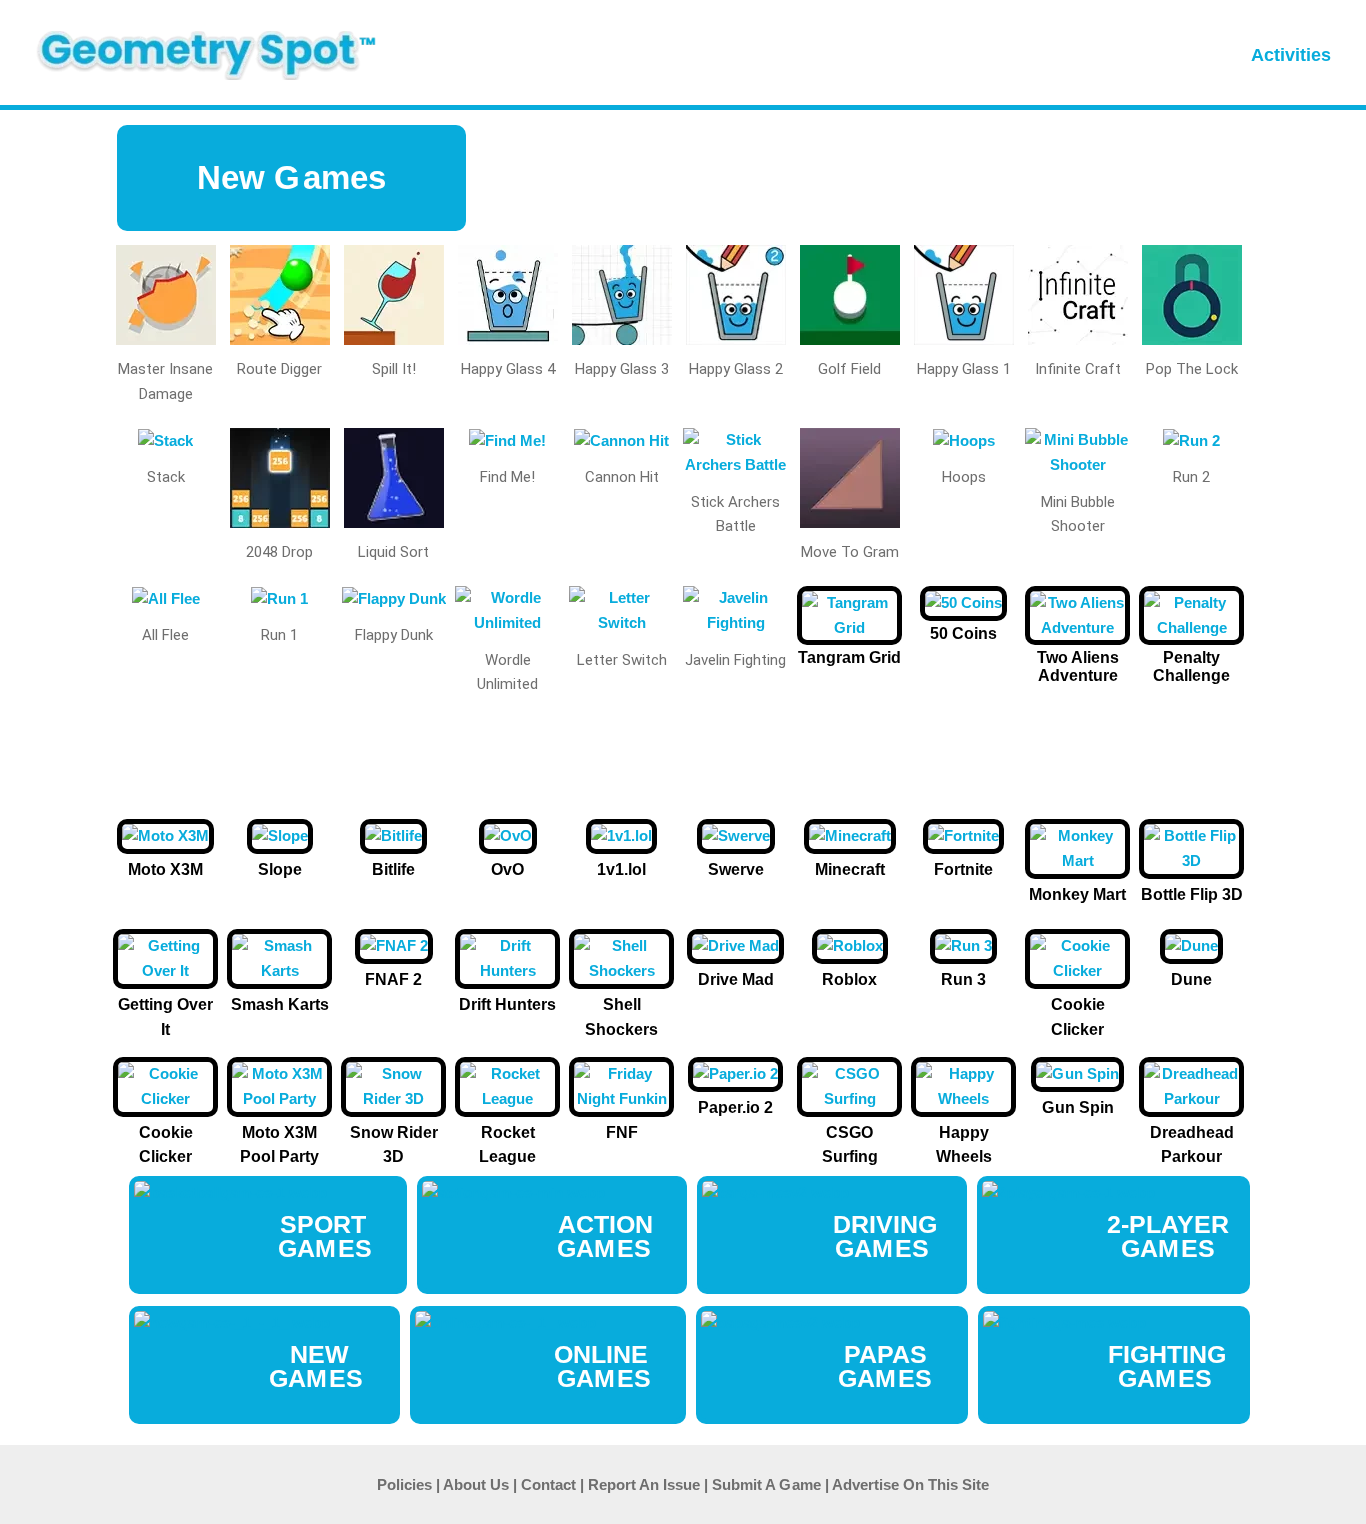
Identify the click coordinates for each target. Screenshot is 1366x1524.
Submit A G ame (766, 1484)
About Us (476, 1484)
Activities (1291, 55)
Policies (404, 1484)
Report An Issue (644, 1484)
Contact (548, 1484)
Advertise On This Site (910, 1484)
